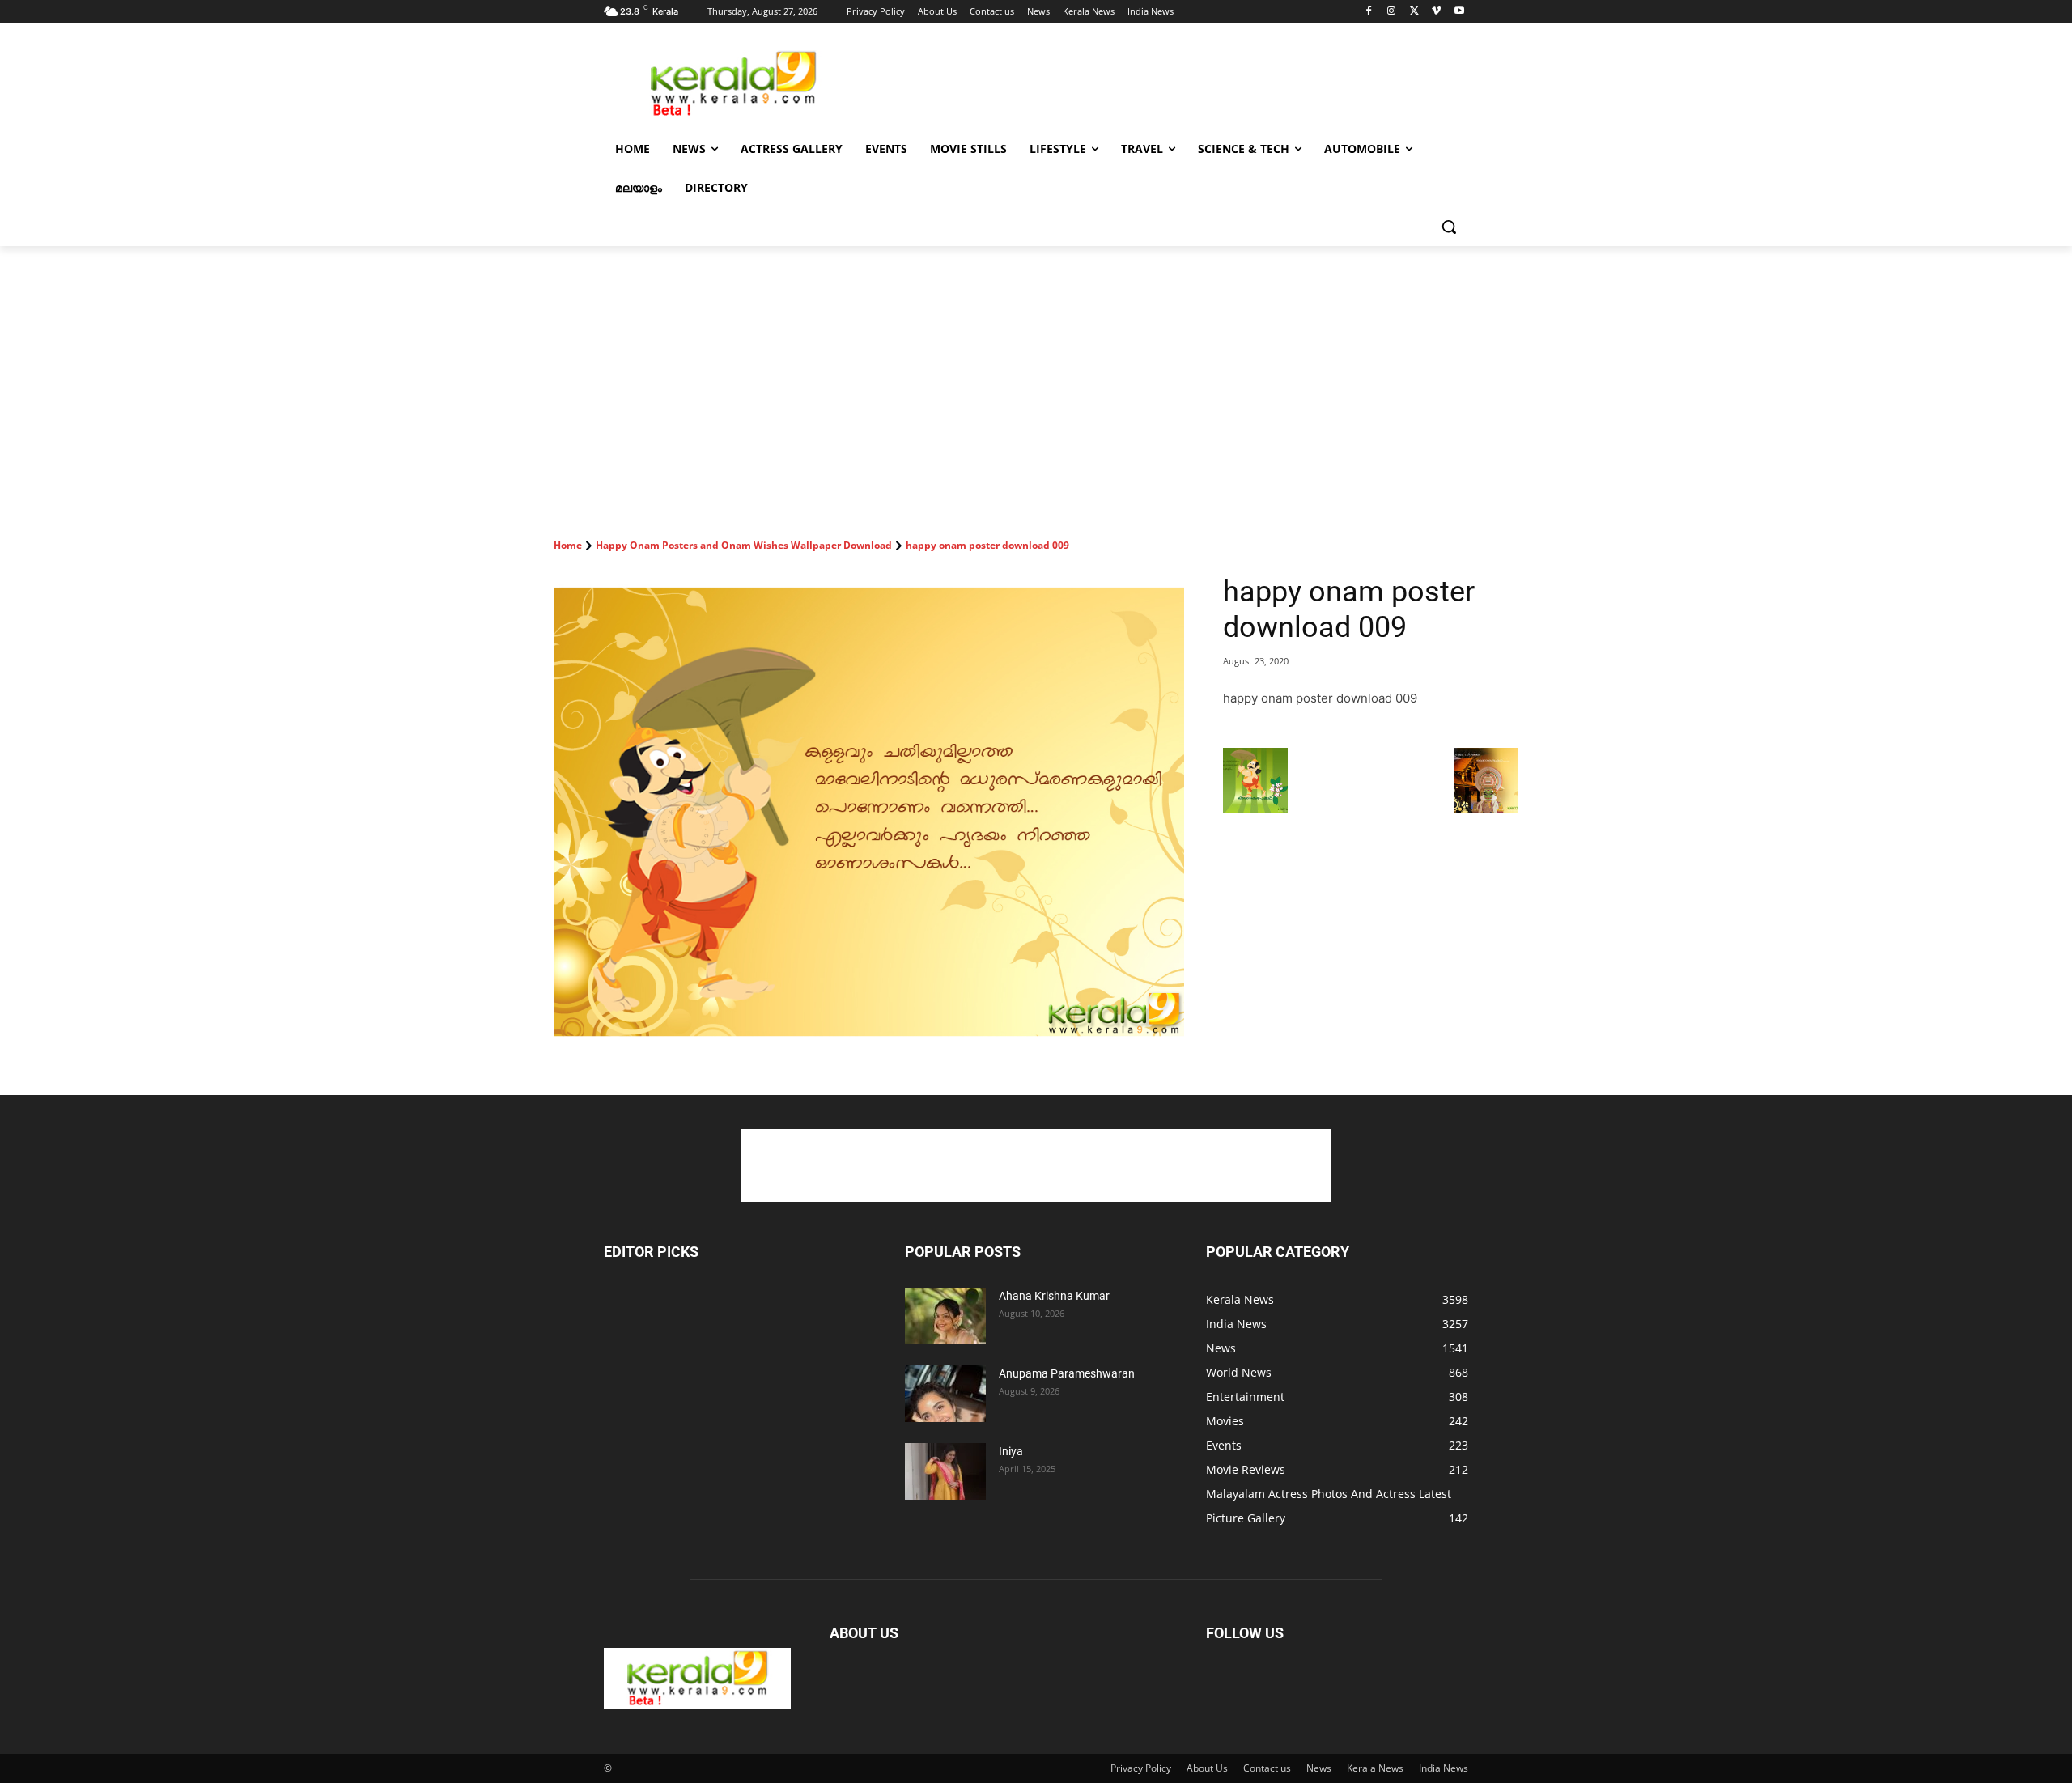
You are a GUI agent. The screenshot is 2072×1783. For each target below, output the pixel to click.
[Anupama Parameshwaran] (945, 1394)
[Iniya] (945, 1471)
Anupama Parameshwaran (1067, 1373)
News (1319, 1768)
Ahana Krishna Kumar (1054, 1296)
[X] (1414, 12)
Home (568, 545)
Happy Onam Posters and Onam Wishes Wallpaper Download (744, 545)
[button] (1449, 227)
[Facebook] (1369, 12)
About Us (1207, 1768)
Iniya (1011, 1451)
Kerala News (1375, 1768)
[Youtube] (1459, 12)
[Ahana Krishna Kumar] (945, 1316)
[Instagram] (1392, 12)
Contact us (1267, 1768)
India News (1444, 1768)
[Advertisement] (1157, 82)
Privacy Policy (1141, 1768)
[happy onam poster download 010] (1486, 808)
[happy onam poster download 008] (1255, 808)
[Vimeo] (1436, 12)
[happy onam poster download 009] (869, 810)
